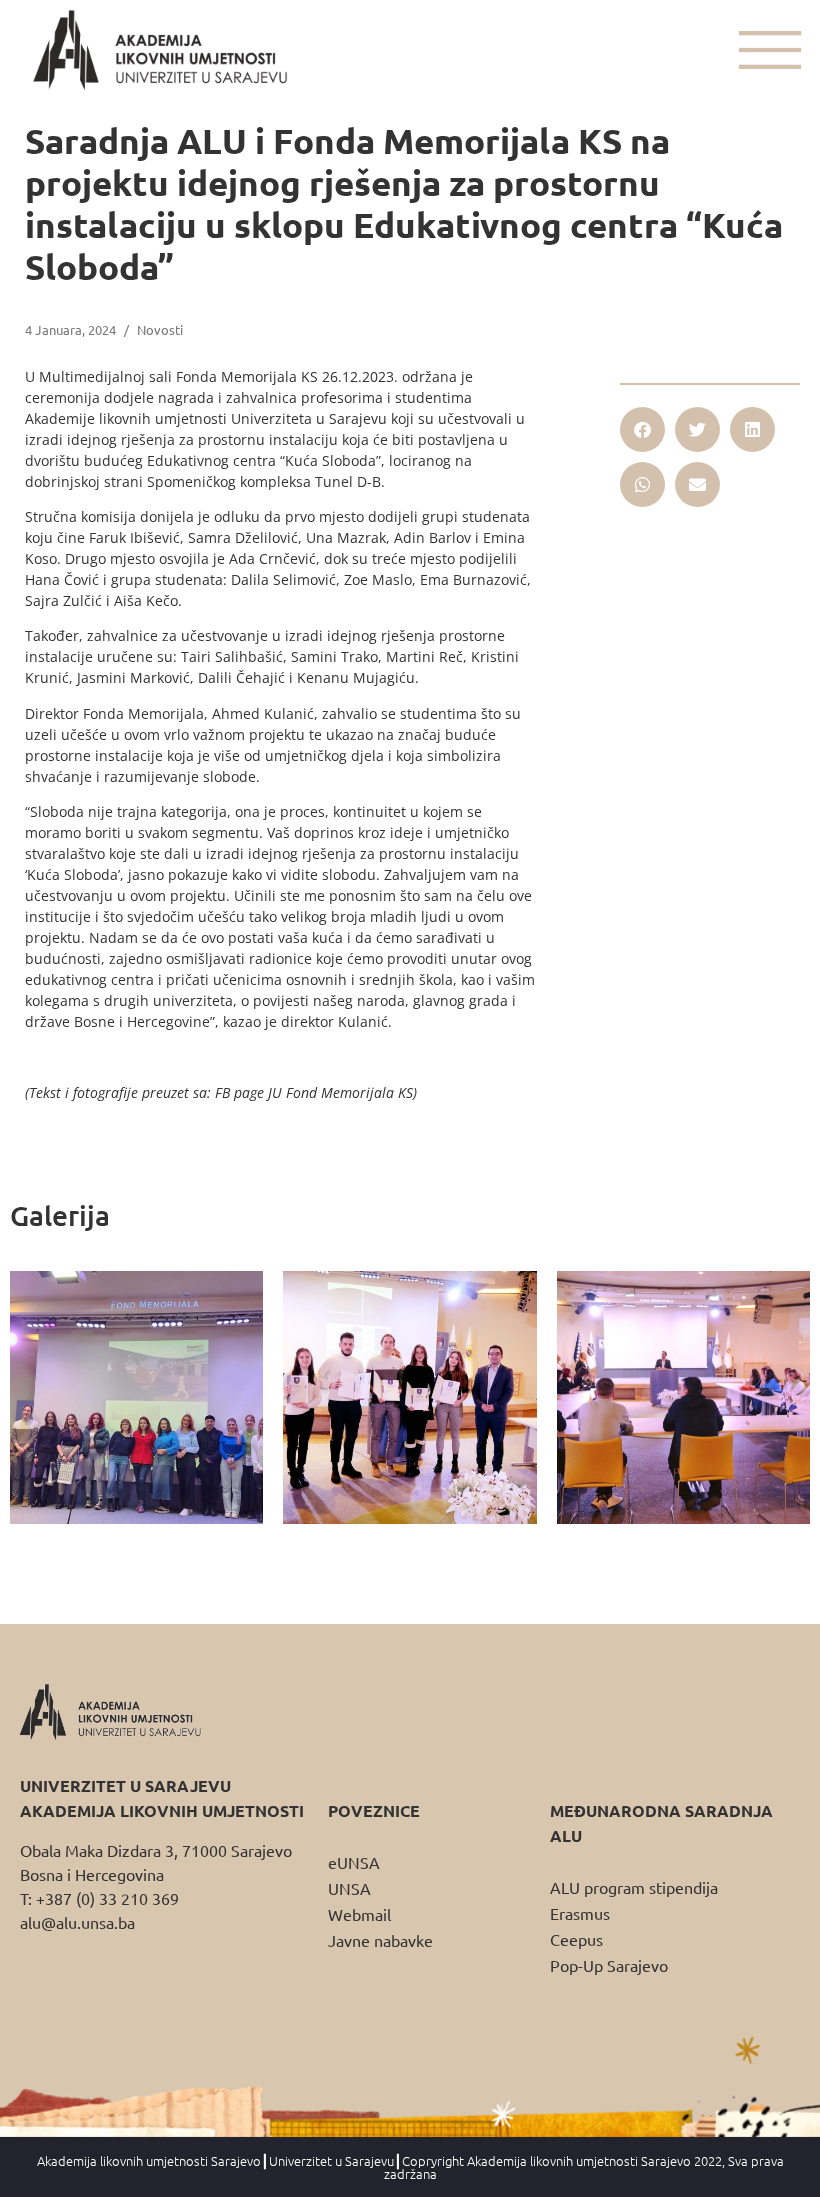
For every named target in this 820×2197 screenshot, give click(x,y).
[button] (642, 429)
